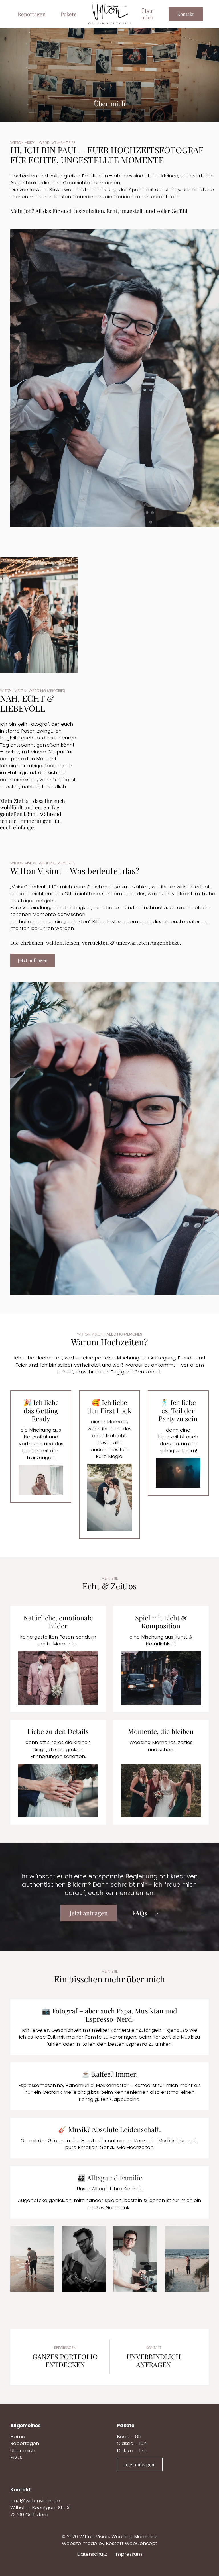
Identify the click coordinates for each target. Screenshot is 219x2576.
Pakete (69, 14)
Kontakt (185, 14)
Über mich (147, 14)
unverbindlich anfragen (154, 2360)
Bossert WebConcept (131, 2543)
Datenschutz (92, 2554)
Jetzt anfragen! (140, 2464)
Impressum (128, 2554)
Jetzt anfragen (33, 960)
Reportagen (32, 14)
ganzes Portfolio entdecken (65, 2360)
